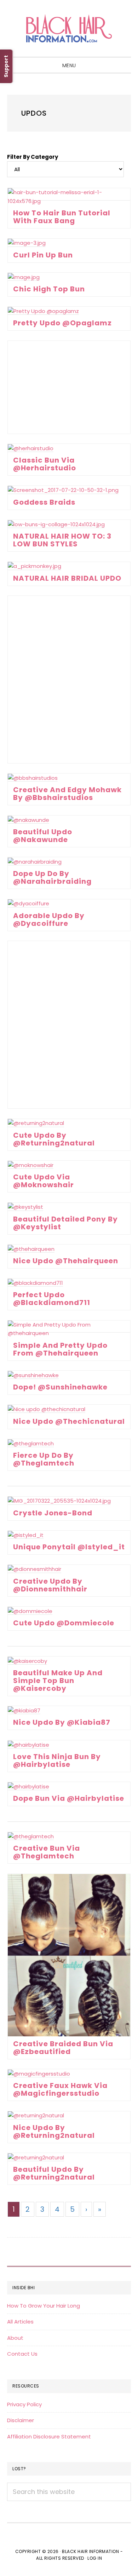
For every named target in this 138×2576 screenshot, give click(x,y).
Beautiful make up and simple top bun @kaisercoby (58, 1681)
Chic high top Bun (49, 289)
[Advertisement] (69, 387)
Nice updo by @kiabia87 (62, 1722)
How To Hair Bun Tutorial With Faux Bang (62, 217)
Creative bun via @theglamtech (47, 1852)
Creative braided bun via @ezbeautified (63, 2048)
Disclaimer (21, 2420)
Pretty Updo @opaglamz (62, 323)
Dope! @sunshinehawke (60, 1387)
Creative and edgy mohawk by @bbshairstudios (67, 794)
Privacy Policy (24, 2404)
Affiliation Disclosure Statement (49, 2436)
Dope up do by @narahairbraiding (52, 877)
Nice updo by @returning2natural (54, 2131)
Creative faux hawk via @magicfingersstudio (60, 2089)
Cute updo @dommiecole (64, 1623)
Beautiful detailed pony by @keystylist (65, 1223)
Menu (69, 65)
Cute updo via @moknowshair (44, 1181)
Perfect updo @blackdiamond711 (52, 1299)
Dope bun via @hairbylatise (69, 1798)
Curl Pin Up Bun (43, 255)
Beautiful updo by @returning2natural (54, 2173)
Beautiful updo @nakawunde (43, 836)
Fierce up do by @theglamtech (44, 1459)
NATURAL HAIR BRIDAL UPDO (67, 578)
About (15, 2338)
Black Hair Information (69, 28)
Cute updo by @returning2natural (54, 1139)
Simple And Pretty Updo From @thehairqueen (60, 1349)
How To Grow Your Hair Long (44, 2306)
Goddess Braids (44, 502)
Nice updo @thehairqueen (66, 1261)
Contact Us (22, 2354)
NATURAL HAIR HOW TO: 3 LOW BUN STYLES (62, 540)
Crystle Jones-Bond (53, 1513)
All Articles (20, 2322)
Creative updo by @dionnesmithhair (50, 1585)
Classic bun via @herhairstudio (45, 464)
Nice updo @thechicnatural (69, 1421)
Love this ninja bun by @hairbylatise (57, 1760)
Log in (95, 2558)
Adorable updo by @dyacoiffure (49, 919)
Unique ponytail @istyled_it (69, 1547)
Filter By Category (33, 157)
